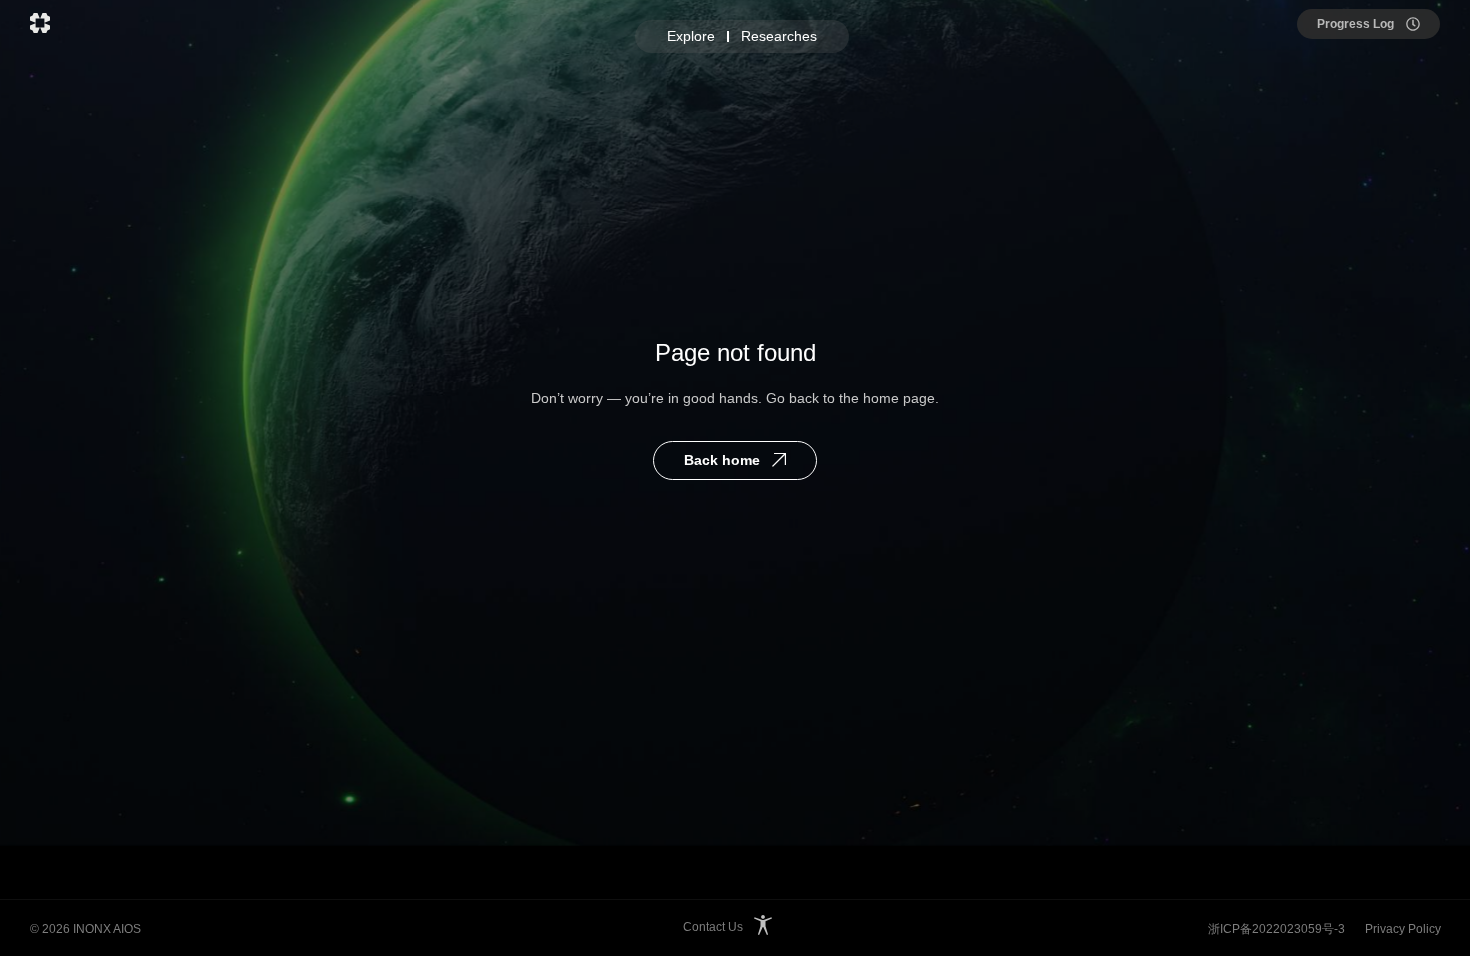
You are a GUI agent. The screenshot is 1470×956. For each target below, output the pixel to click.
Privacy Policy (1403, 929)
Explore (691, 36)
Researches (779, 36)
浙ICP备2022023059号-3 (1276, 929)
